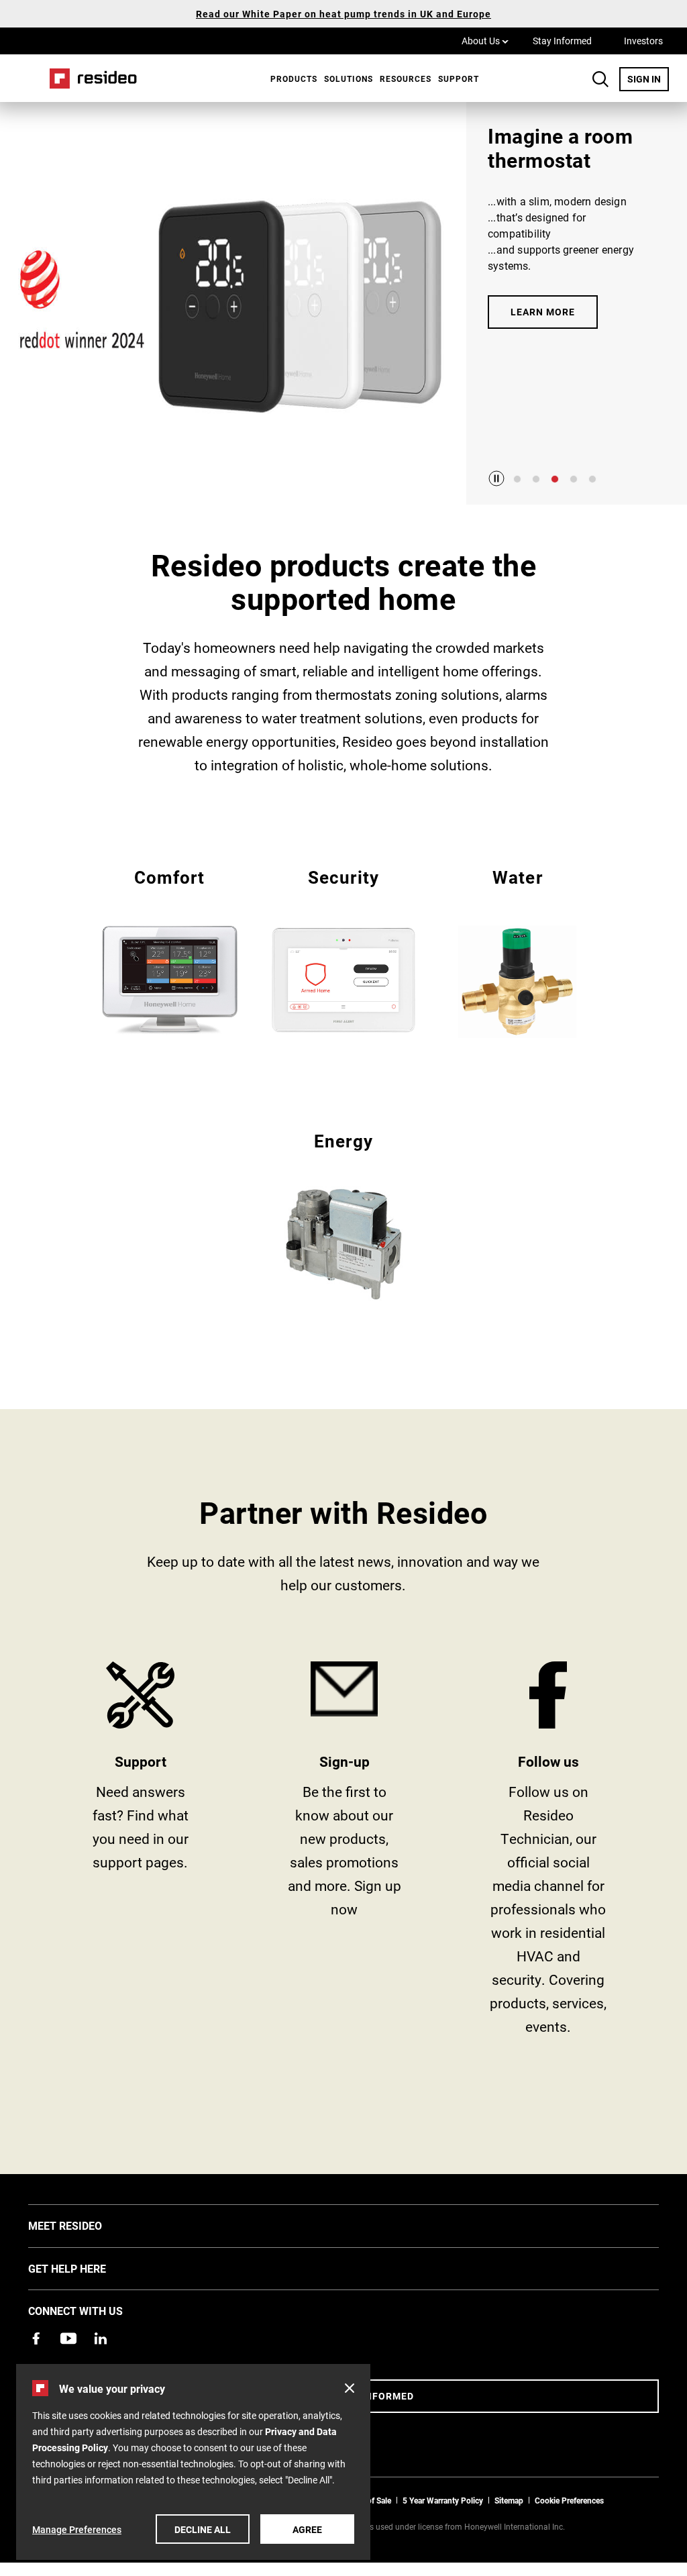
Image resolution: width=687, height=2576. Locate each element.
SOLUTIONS (349, 79)
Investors (643, 41)
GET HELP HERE (87, 2268)
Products (294, 79)
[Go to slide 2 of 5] (536, 479)
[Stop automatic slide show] (496, 478)
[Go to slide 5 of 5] (592, 479)
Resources (406, 79)
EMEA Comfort (169, 950)
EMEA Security (344, 950)
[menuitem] (290, 79)
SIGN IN (648, 79)
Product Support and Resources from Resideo (140, 1853)
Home (89, 78)
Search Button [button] (600, 79)
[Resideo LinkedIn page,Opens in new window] (101, 2338)
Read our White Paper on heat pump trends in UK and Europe (343, 14)
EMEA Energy (344, 1214)
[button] (350, 2388)
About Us (485, 40)
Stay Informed (562, 41)
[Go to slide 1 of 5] (517, 479)
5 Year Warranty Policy (443, 2500)
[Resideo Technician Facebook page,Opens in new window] (36, 2338)
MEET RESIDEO (85, 2225)
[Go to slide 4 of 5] (574, 479)
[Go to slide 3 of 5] (555, 479)
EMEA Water (518, 952)
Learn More (543, 312)
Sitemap (509, 2500)
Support (459, 79)
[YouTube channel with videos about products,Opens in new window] (68, 2338)
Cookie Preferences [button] (569, 2500)
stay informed (344, 1853)
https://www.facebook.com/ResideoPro (548, 1853)
